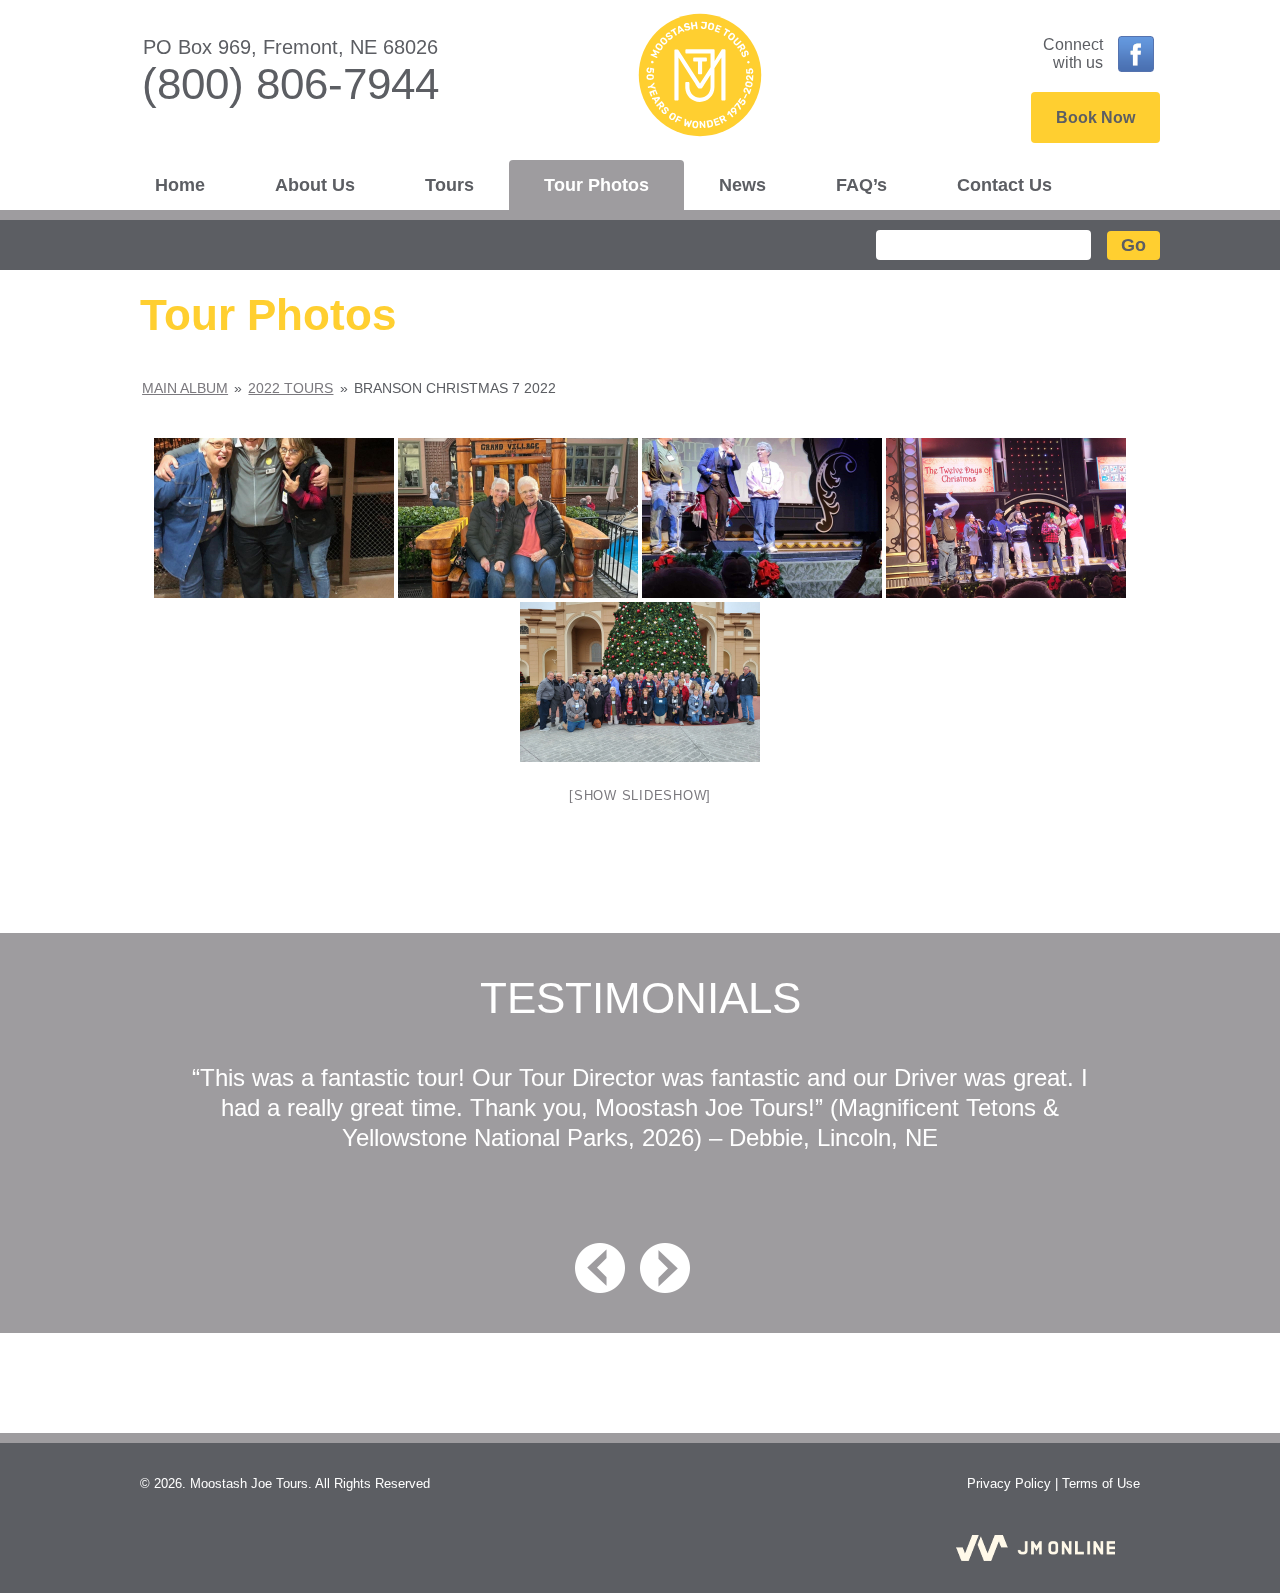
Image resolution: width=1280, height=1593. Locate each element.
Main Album (185, 388)
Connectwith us (1073, 53)
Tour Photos (596, 185)
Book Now (1095, 117)
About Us (315, 185)
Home (180, 185)
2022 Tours (290, 388)
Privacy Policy (1009, 1483)
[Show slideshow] (640, 795)
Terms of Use (1101, 1483)
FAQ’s (861, 185)
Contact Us (1004, 185)
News (742, 185)
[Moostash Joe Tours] (640, 81)
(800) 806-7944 (290, 83)
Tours (449, 185)
